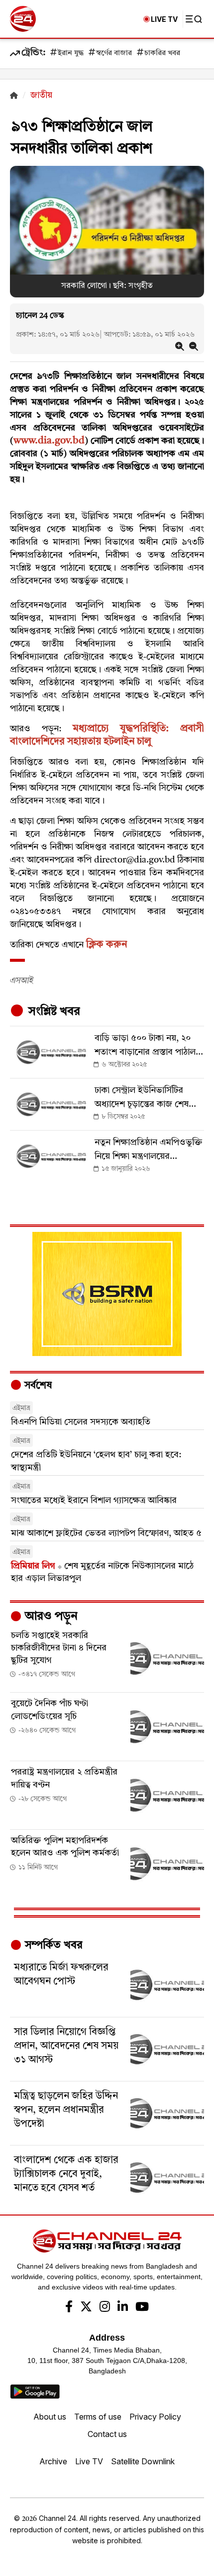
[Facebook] (69, 2308)
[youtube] (142, 2308)
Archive (53, 2461)
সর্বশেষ (37, 1386)
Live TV (89, 2461)
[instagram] (105, 2308)
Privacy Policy (155, 2417)
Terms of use (98, 2417)
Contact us (107, 2434)
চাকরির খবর (162, 53)
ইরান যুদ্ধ (71, 53)
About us (50, 2417)
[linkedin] (123, 2308)
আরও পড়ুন (50, 1617)
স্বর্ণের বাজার (114, 53)
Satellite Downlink (143, 2461)
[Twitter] (86, 2308)
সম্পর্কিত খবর (52, 1945)
